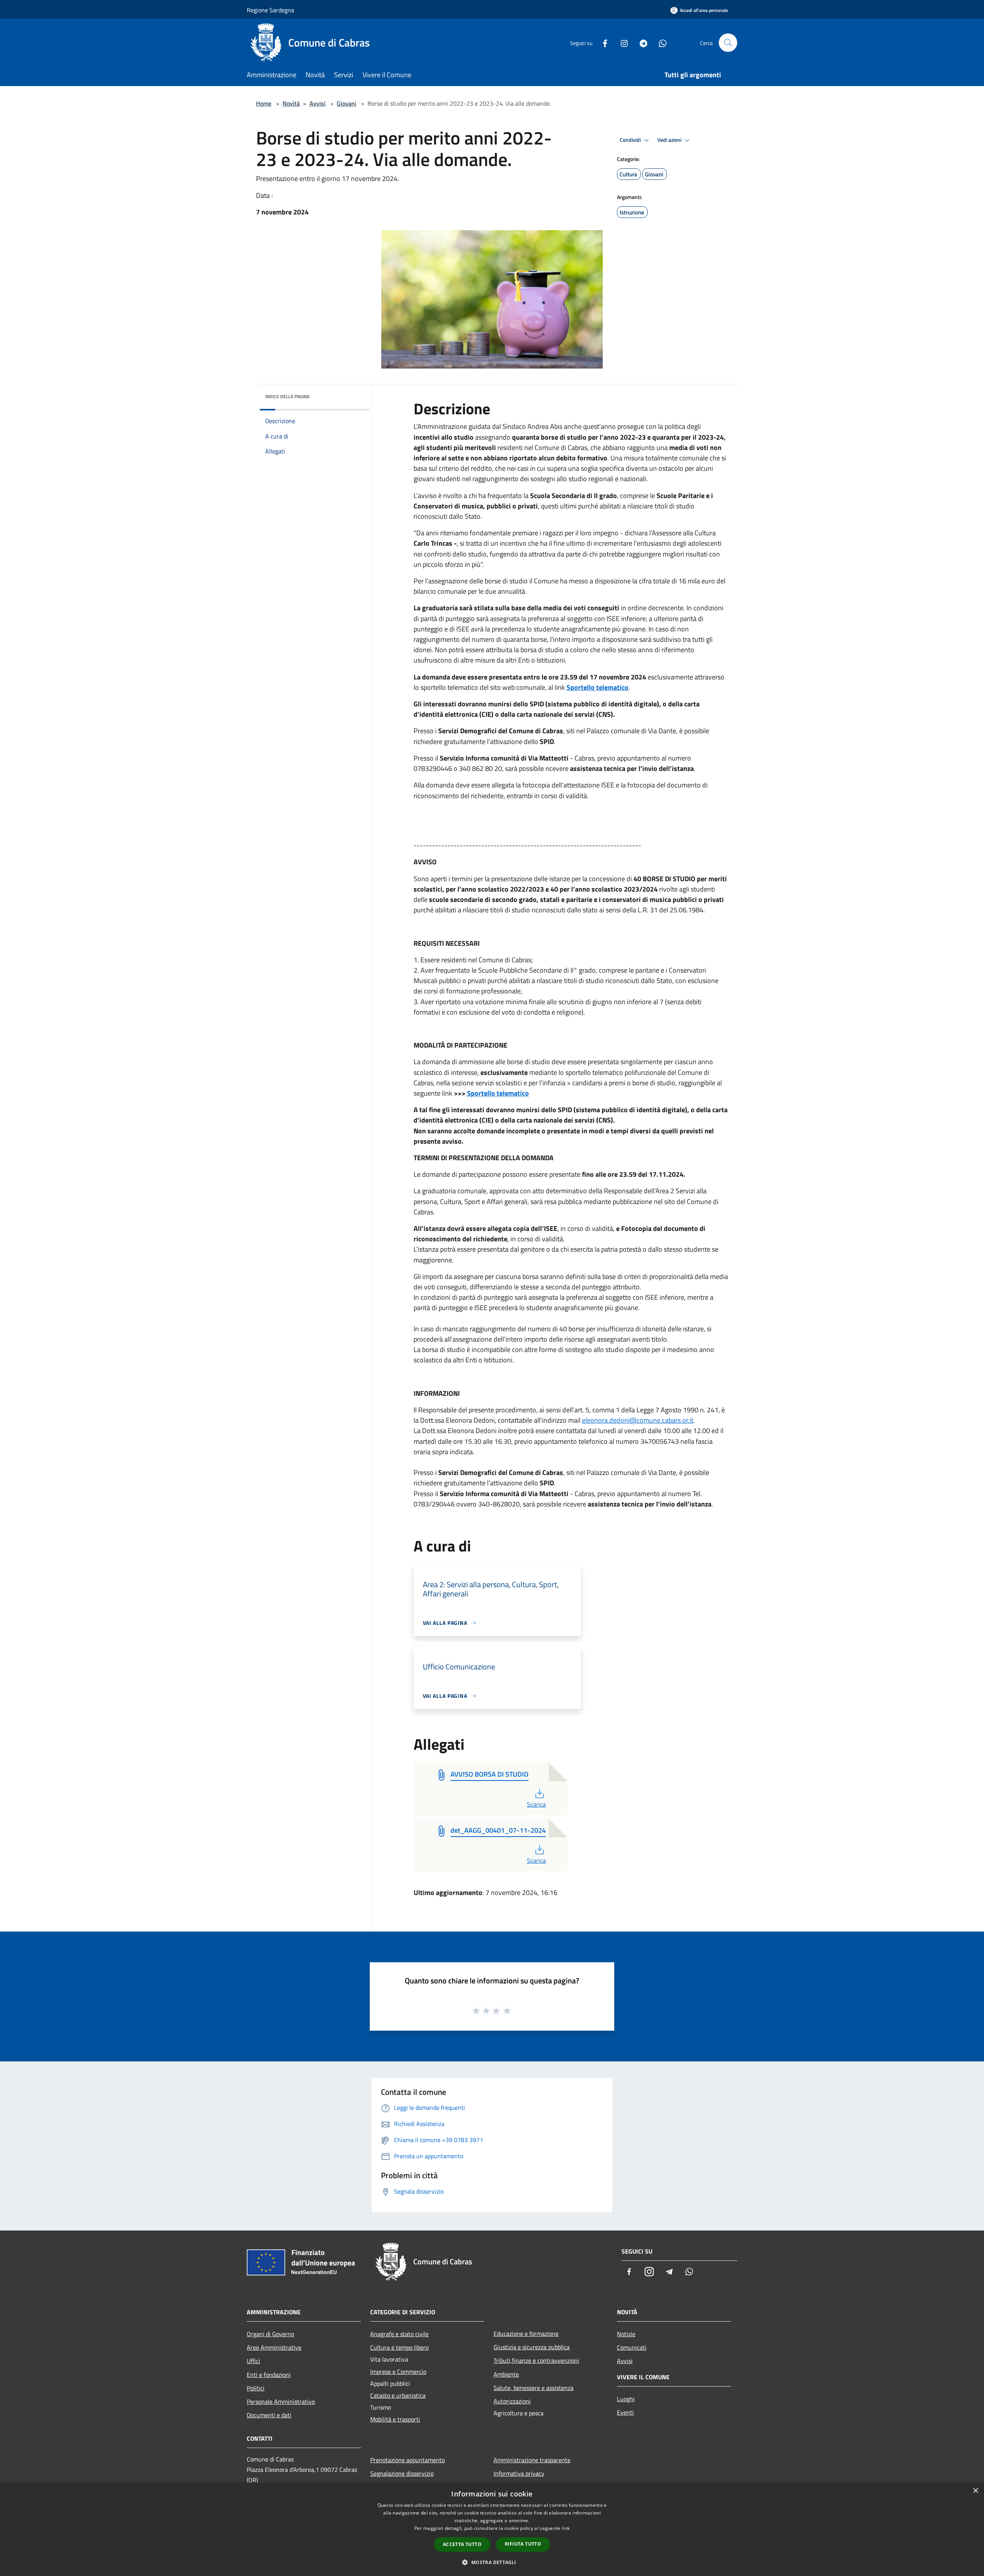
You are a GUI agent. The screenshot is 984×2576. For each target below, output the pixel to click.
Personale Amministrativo (281, 2402)
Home (264, 103)
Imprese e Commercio (398, 2372)
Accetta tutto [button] (462, 2544)
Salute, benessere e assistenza (534, 2388)
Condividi (631, 140)
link (566, 2528)
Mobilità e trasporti (395, 2419)
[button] (492, 2562)
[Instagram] (621, 42)
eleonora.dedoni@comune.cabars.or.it (638, 1420)
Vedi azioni (670, 140)
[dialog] (492, 2529)
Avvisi (317, 103)
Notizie (626, 2334)
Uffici (253, 2361)
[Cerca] (728, 43)
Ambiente (506, 2374)
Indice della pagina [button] (287, 396)
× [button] (975, 2491)
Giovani (347, 103)
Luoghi (626, 2399)
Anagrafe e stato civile (399, 2334)
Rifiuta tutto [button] (523, 2544)
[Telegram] (640, 42)
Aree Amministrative (274, 2347)
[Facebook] (602, 42)
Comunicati (632, 2347)
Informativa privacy (519, 2473)
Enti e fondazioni (269, 2375)
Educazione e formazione (526, 2334)
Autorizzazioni (512, 2401)
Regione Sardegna (270, 10)
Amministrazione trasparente (532, 2460)
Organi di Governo (270, 2334)
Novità (291, 103)
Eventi (625, 2412)
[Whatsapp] (660, 42)
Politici (256, 2388)
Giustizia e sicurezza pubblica (532, 2347)
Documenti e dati (269, 2415)
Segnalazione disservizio (402, 2473)
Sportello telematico (598, 687)
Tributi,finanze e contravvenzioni (536, 2360)
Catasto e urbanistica (398, 2395)
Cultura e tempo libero (399, 2347)
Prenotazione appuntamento (407, 2460)
